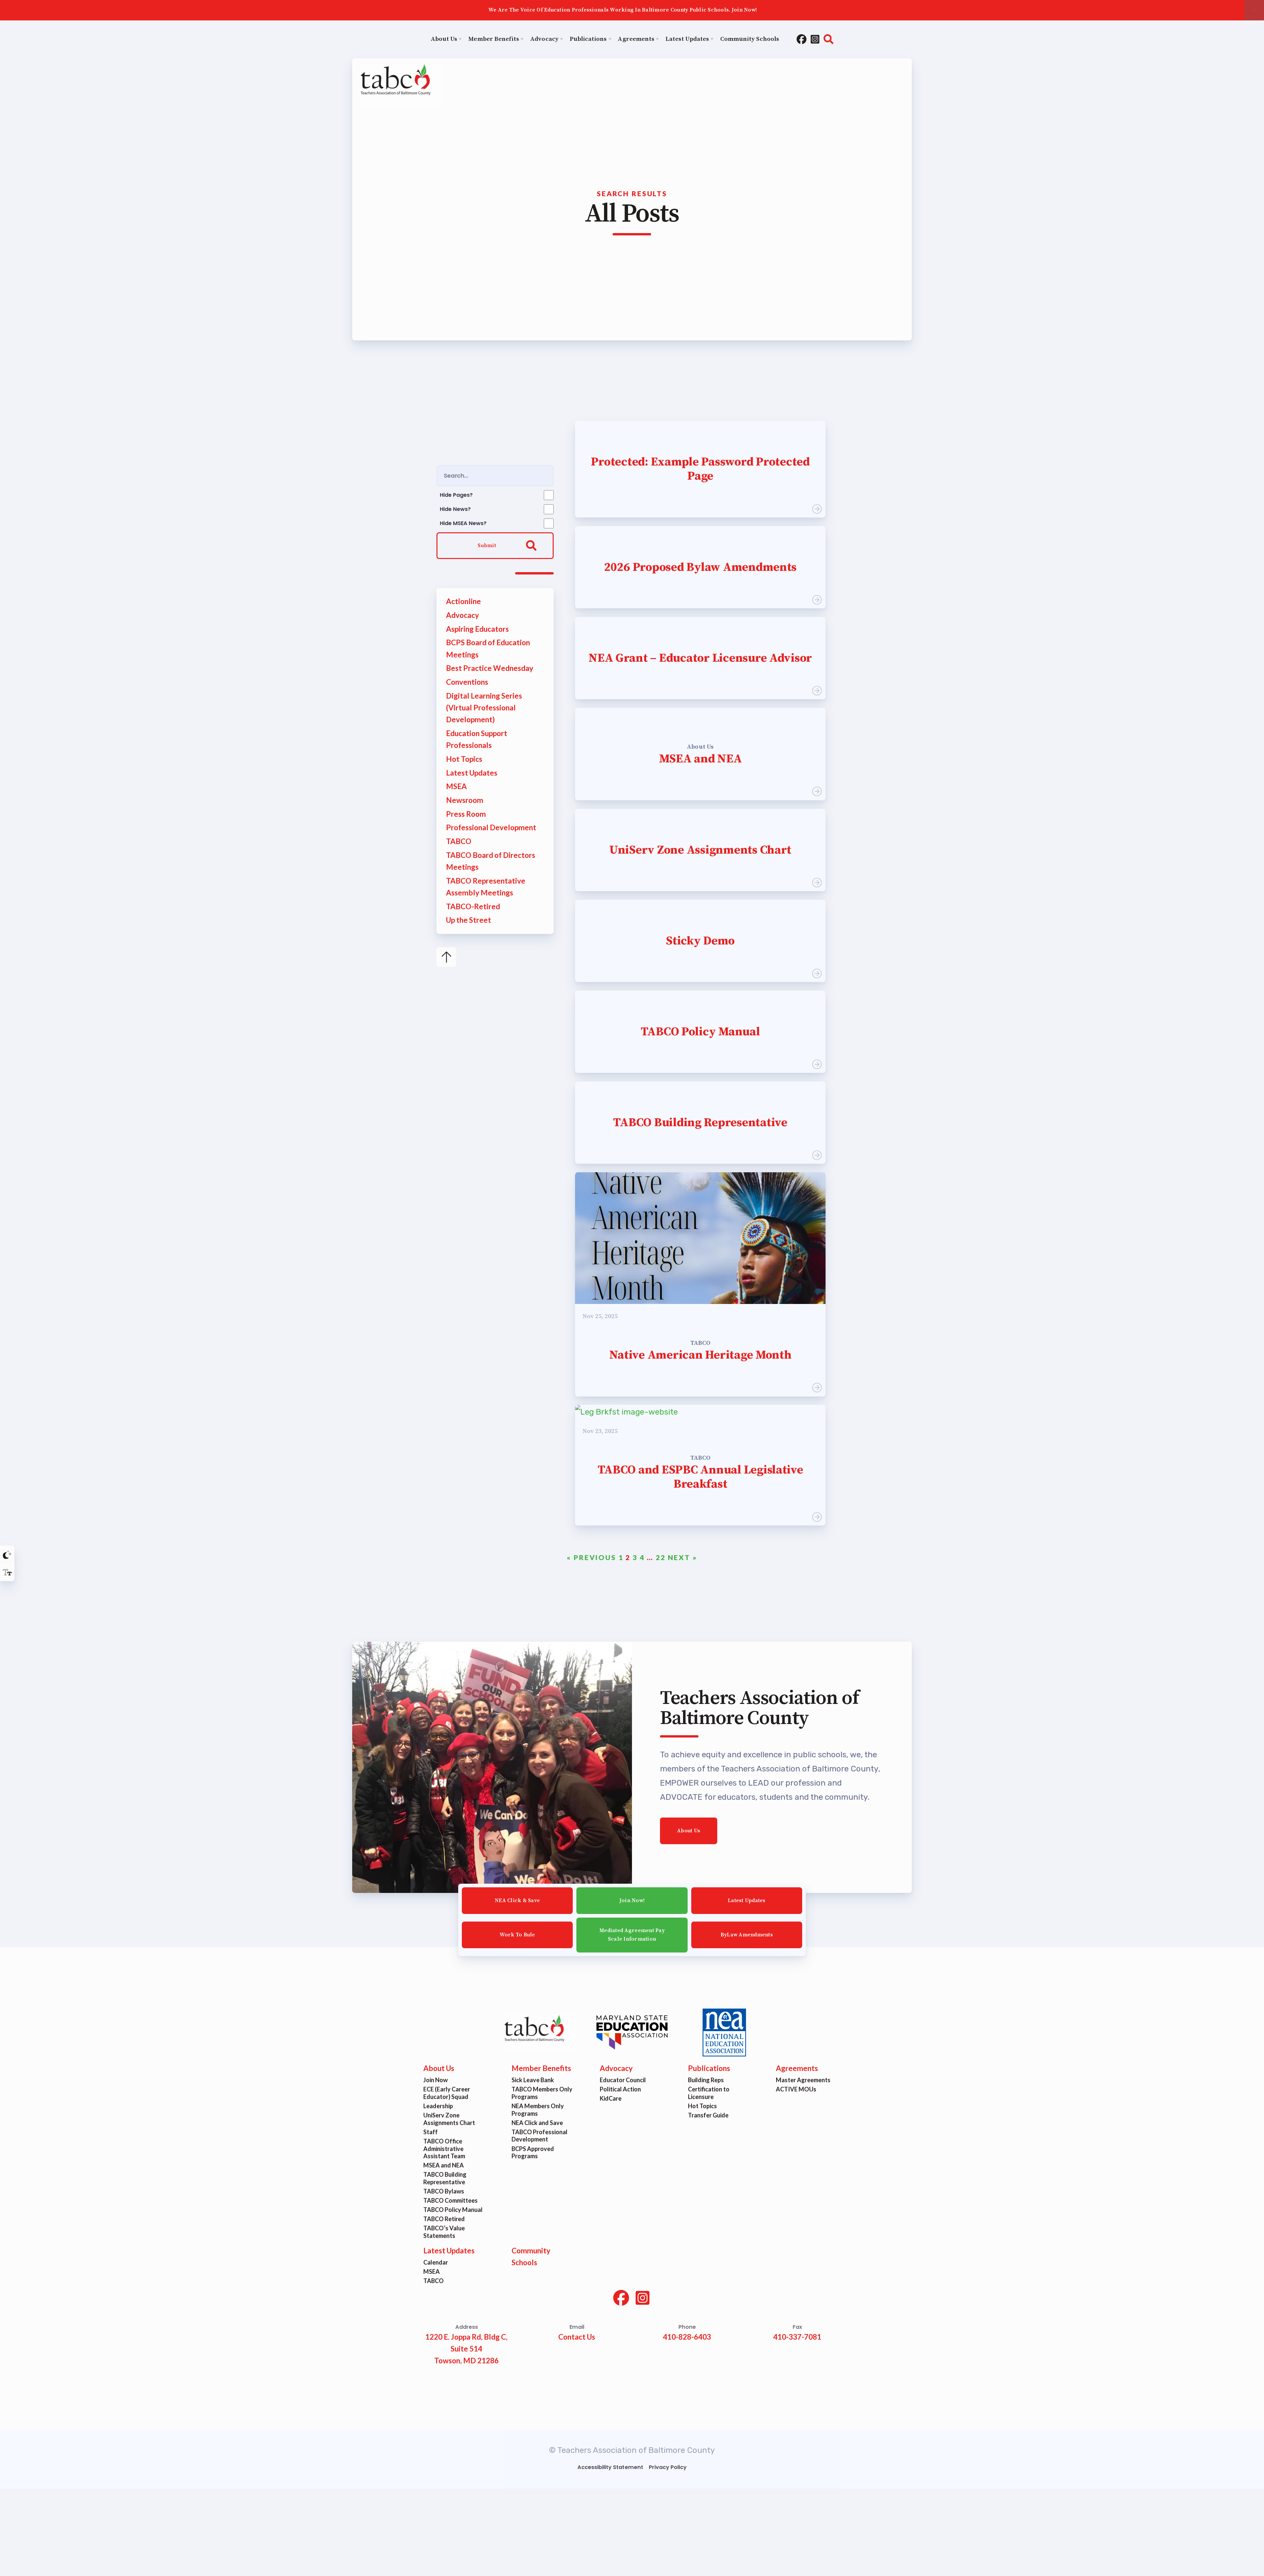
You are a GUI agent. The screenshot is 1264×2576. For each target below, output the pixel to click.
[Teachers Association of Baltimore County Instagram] (815, 40)
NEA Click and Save (537, 2122)
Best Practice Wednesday (490, 668)
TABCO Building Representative (445, 2178)
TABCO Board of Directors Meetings (491, 861)
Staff (431, 2132)
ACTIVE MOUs (796, 2089)
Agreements (797, 2068)
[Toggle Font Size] (7, 1572)
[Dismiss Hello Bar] (1254, 10)
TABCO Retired (444, 2219)
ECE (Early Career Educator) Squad (447, 2093)
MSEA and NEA (444, 2165)
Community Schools (531, 2257)
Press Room (466, 814)
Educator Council (623, 2080)
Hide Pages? (456, 495)
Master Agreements (803, 2080)
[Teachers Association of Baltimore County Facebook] (802, 40)
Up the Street (469, 920)
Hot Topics (464, 759)
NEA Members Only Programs (538, 2110)
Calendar (436, 2262)
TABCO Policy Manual (453, 2210)
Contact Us (577, 2337)
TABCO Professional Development (540, 2135)
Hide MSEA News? (463, 523)
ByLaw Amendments (747, 1935)
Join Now (436, 2080)
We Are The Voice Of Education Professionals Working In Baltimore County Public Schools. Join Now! (623, 10)
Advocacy (462, 615)
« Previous (591, 1557)
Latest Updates (472, 772)
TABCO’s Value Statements (444, 2232)
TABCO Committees (451, 2200)
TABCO (459, 841)
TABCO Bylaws (444, 2191)
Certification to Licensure (709, 2093)
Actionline (463, 601)
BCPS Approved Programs (533, 2152)
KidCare (611, 2098)
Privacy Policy (668, 2467)
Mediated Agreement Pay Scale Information (632, 1935)
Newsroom (465, 800)
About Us (689, 1830)
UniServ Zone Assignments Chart (449, 2119)
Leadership (438, 2106)
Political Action (620, 2089)
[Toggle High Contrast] (7, 1554)
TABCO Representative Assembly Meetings (486, 887)
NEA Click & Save (517, 1900)
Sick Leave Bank (533, 2080)
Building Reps (706, 2080)
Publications (709, 2068)
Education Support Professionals (477, 739)
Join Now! (632, 1900)
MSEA (456, 786)
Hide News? (455, 509)
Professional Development (491, 827)
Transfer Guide (708, 2115)
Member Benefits (541, 2068)
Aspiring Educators (477, 629)
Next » (683, 1557)
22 (661, 1557)
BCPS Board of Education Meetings (488, 648)
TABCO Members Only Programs (542, 2093)
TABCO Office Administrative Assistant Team (445, 2148)
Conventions (467, 682)
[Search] (829, 40)
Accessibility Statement (610, 2467)
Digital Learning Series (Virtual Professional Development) (484, 708)
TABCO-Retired (473, 906)
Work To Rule (517, 1935)
